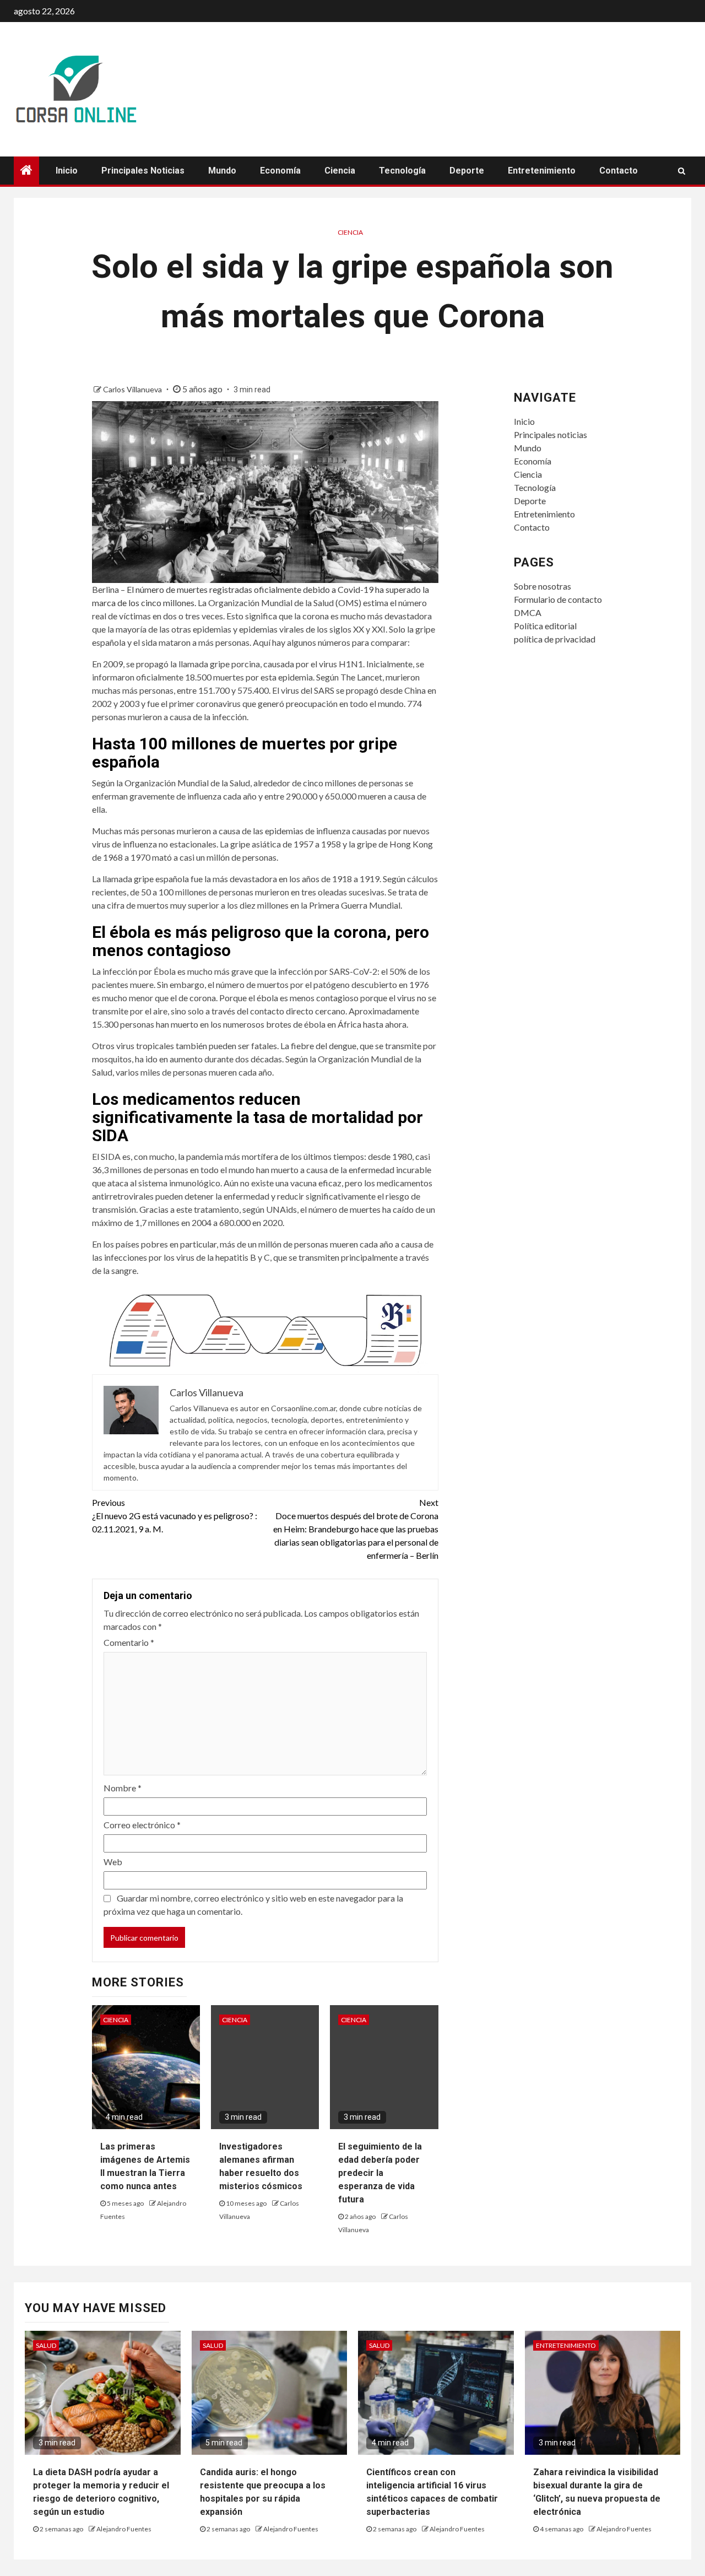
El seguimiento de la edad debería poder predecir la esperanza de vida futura (380, 2173)
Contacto (619, 171)
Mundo (222, 171)
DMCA (528, 612)
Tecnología (402, 171)
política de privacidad (555, 639)
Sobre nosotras (543, 586)
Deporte (467, 171)
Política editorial (545, 626)
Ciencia (340, 171)
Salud (46, 2345)
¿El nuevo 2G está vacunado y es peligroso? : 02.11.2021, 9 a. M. (175, 1516)
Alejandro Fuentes (124, 2529)
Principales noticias (143, 171)
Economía (280, 171)
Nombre (123, 1788)
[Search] (682, 171)
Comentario (129, 1642)
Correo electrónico (142, 1825)
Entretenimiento (542, 171)
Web (113, 1862)
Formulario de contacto (558, 599)
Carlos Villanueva (133, 389)
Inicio (67, 171)
